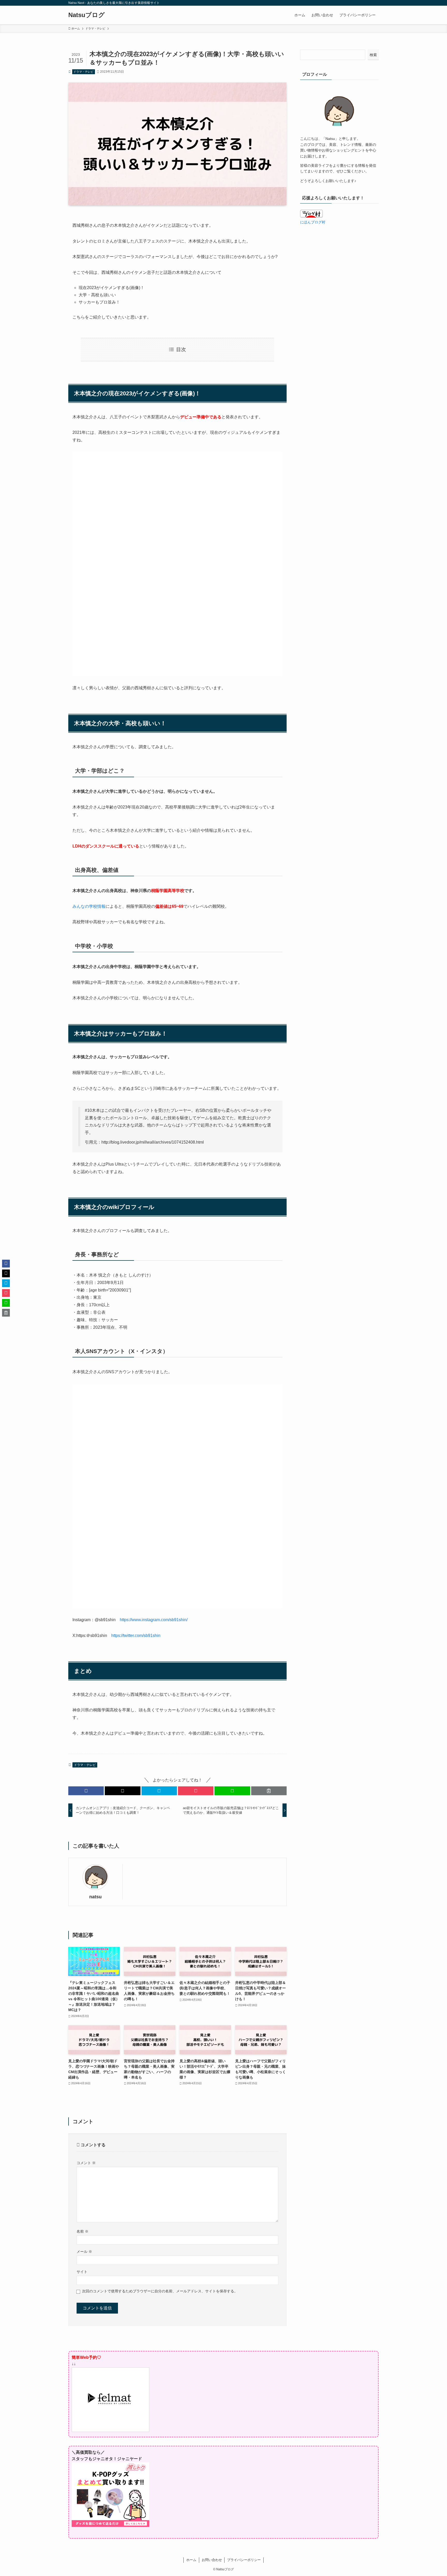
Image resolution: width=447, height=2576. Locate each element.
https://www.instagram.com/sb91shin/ (154, 1620)
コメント (86, 2163)
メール (84, 2252)
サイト (82, 2272)
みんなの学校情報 (89, 906)
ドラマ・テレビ (83, 72)
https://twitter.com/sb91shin (136, 1636)
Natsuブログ (87, 15)
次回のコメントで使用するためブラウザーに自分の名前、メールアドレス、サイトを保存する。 (160, 2291)
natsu (95, 1897)
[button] (86, 1791)
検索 (373, 55)
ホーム (191, 2560)
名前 (83, 2231)
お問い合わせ (212, 2560)
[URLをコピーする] (269, 1791)
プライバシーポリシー (244, 2560)
